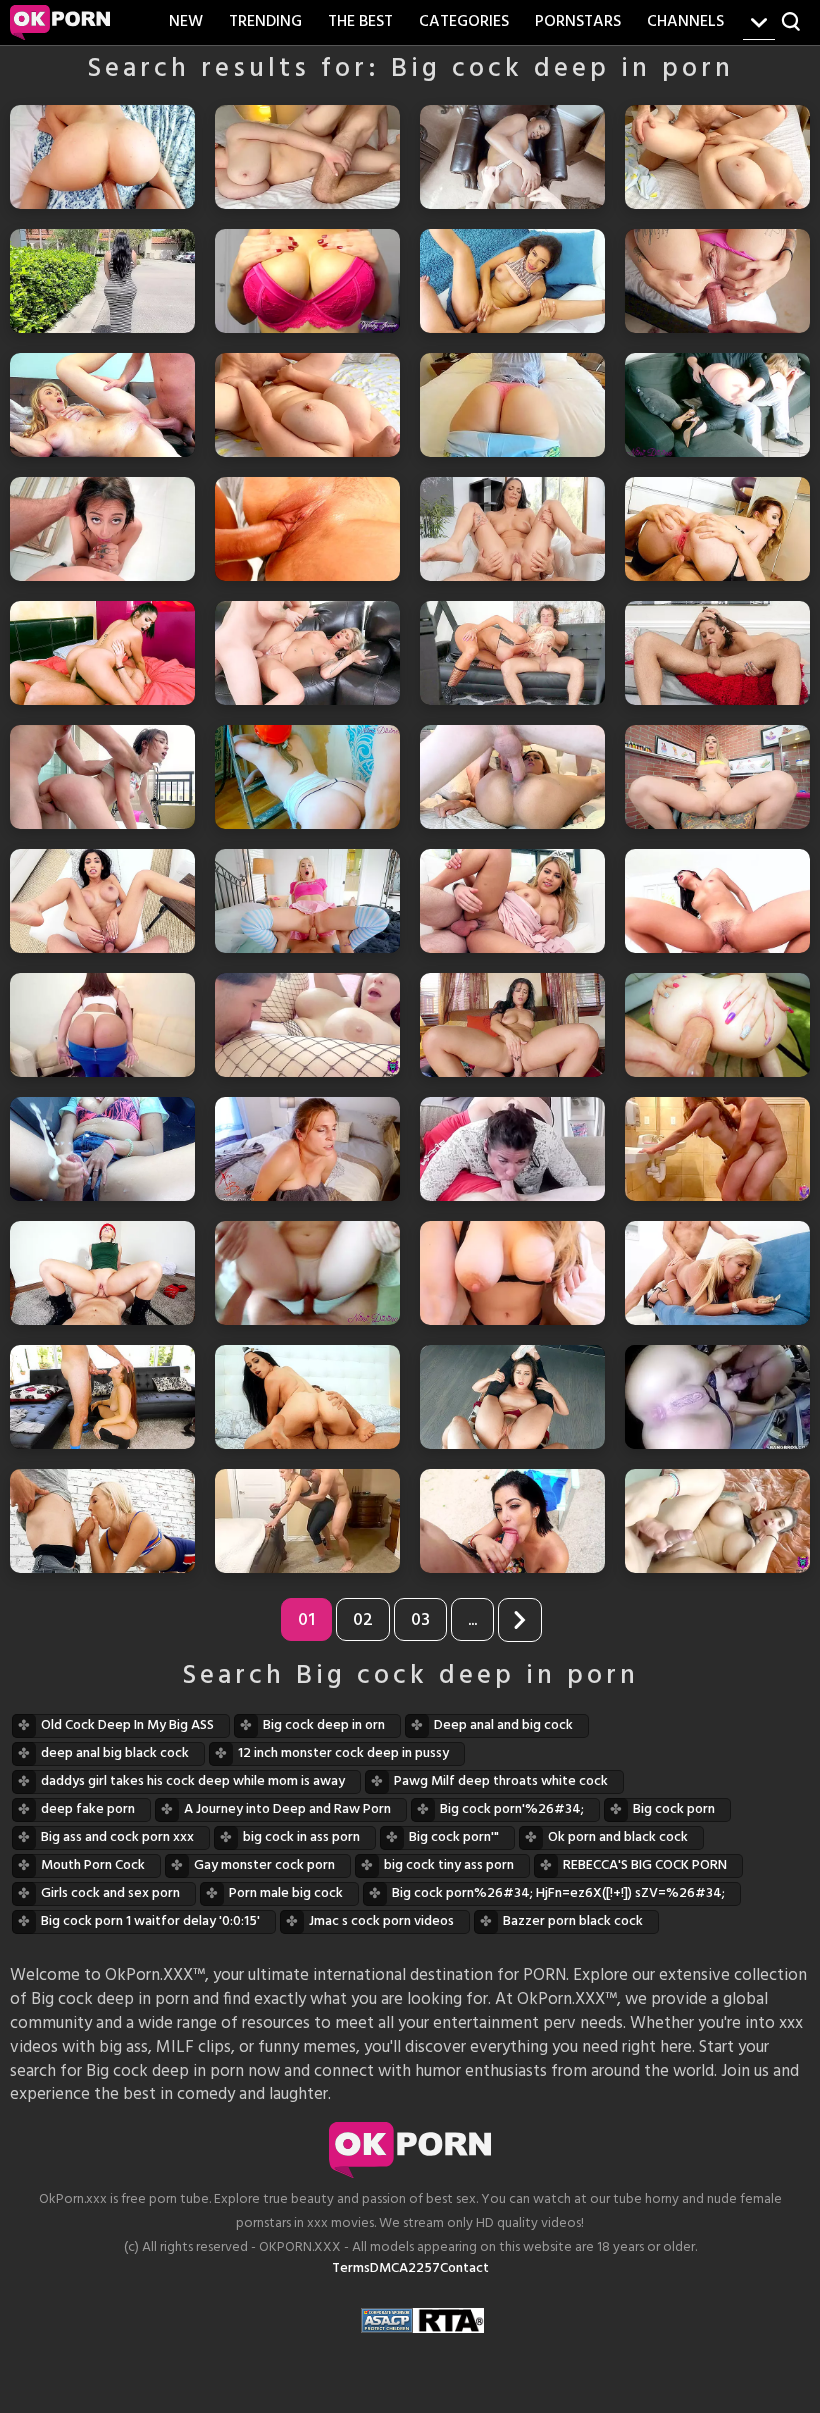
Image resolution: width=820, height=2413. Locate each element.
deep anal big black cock (115, 1753)
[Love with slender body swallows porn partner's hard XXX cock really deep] (717, 653)
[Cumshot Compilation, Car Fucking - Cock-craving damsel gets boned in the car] (102, 1149)
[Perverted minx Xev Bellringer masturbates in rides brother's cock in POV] (307, 1149)
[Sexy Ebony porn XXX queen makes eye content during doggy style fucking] (512, 157)
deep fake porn (88, 1809)
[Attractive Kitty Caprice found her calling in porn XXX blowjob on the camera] (512, 1521)
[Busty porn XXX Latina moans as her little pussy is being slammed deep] (102, 901)
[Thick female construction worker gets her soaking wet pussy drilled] (307, 777)
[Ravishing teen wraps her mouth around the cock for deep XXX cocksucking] (102, 1397)
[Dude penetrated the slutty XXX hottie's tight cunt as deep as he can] (512, 777)
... (472, 1620)
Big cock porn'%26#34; (512, 1809)
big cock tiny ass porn (449, 1865)
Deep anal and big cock (503, 1725)
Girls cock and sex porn (110, 1893)
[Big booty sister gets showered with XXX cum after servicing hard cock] (307, 1273)
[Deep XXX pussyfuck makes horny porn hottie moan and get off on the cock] (512, 529)
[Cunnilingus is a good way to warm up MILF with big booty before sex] (307, 1025)
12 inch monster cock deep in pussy (343, 1753)
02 (363, 1620)
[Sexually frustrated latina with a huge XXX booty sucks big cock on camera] (717, 1397)
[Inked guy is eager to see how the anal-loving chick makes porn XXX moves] (717, 777)
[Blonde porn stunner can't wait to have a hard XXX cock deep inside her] (307, 653)
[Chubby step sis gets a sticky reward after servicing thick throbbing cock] (717, 157)
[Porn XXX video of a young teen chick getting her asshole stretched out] (307, 901)
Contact (464, 2268)
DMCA (389, 2268)
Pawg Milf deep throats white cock (501, 1781)
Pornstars (578, 22)
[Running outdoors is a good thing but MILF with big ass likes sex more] (717, 1521)
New (186, 22)
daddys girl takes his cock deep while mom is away (193, 1781)
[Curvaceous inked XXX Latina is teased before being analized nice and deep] (717, 281)
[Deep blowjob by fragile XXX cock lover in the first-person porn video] (102, 529)
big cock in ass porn (301, 1837)
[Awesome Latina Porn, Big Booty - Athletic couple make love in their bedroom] (307, 1521)
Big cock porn (674, 1809)
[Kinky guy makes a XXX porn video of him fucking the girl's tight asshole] (717, 1025)
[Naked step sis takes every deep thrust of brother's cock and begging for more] (307, 157)
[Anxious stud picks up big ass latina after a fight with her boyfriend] (102, 281)
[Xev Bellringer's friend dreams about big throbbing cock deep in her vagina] (307, 281)
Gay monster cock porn (264, 1865)
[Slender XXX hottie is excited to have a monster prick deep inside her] (102, 405)
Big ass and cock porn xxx (117, 1837)
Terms (351, 2268)
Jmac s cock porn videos (381, 1921)
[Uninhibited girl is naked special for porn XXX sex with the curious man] (512, 1025)
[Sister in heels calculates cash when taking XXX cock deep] (717, 1273)
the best (360, 22)
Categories (464, 22)
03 (420, 1620)
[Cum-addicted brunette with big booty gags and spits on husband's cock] (512, 1149)
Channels (685, 22)
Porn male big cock (286, 1893)
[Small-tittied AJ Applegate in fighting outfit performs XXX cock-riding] (102, 1273)
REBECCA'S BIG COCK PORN (645, 1865)
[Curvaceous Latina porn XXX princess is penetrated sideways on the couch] (512, 901)
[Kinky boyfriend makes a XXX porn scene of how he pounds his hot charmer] (102, 157)
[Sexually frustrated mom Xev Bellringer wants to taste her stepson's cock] (512, 1273)
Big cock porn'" (454, 1837)
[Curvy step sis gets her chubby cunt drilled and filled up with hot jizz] (307, 405)
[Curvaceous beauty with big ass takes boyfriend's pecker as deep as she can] (512, 405)
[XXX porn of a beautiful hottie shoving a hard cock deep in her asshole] (717, 529)
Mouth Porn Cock (93, 1865)
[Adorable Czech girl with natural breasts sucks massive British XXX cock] (102, 1521)
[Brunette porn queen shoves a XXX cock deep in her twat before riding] (102, 653)
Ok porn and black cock (618, 1837)
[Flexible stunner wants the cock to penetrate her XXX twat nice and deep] (512, 1397)
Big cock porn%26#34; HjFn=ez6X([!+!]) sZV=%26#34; (558, 1893)
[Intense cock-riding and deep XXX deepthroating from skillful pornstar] (307, 1397)
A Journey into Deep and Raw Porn (287, 1809)
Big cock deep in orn (324, 1725)
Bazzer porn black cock (573, 1921)
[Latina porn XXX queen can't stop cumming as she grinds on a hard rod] (717, 901)
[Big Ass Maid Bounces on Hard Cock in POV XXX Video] (102, 1025)
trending (265, 22)
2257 (424, 2268)
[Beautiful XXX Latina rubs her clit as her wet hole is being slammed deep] (512, 281)
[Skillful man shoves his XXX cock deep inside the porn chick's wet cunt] (307, 529)
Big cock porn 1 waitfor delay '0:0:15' (150, 1921)
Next (520, 1620)
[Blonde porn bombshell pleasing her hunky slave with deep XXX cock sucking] (512, 653)
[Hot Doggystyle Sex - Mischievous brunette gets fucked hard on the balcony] (102, 777)
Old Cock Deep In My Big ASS (127, 1725)
